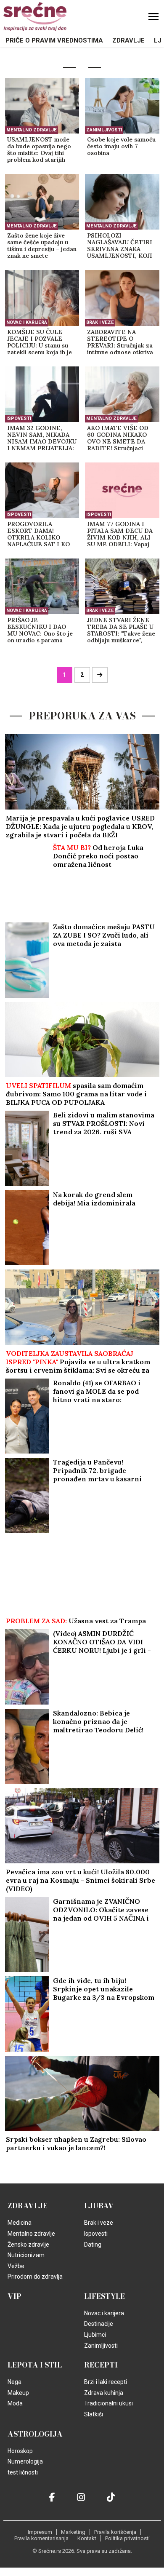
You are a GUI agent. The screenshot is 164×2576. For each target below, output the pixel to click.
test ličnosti (23, 2472)
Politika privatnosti (127, 2538)
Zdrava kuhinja (104, 2393)
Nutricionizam (26, 2255)
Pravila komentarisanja (41, 2538)
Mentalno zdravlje (32, 130)
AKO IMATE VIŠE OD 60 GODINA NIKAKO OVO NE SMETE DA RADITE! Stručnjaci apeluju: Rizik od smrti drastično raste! (119, 438)
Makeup (18, 2393)
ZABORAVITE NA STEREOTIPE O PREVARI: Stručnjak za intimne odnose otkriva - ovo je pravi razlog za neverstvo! (120, 342)
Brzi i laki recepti (106, 2382)
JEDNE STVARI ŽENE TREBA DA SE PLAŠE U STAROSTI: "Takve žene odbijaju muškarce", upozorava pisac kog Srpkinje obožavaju (121, 631)
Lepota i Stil (35, 2365)
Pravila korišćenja (115, 2532)
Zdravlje (128, 40)
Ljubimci (95, 2335)
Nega (15, 2382)
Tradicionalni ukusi (108, 2403)
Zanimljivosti (104, 130)
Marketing (73, 2532)
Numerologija (25, 2461)
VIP (15, 2296)
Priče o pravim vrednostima (54, 40)
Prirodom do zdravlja (35, 2277)
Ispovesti (19, 418)
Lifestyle (104, 2296)
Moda (15, 2403)
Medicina (20, 2223)
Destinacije (99, 2324)
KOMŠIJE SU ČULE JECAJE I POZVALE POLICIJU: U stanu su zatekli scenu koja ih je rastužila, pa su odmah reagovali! (40, 342)
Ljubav (99, 2206)
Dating (93, 2245)
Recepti (101, 2365)
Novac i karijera (27, 322)
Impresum (40, 2532)
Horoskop (20, 2451)
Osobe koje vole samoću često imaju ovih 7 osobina (121, 146)
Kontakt (87, 2538)
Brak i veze (100, 322)
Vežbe (16, 2266)
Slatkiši (94, 2414)
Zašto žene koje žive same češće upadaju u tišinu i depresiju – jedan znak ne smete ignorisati (42, 246)
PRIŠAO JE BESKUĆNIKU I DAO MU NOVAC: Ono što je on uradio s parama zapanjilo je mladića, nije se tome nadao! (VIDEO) (42, 631)
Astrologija (35, 2434)
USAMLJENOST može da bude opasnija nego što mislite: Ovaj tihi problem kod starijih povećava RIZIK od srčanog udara (39, 150)
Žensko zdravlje (28, 2245)
